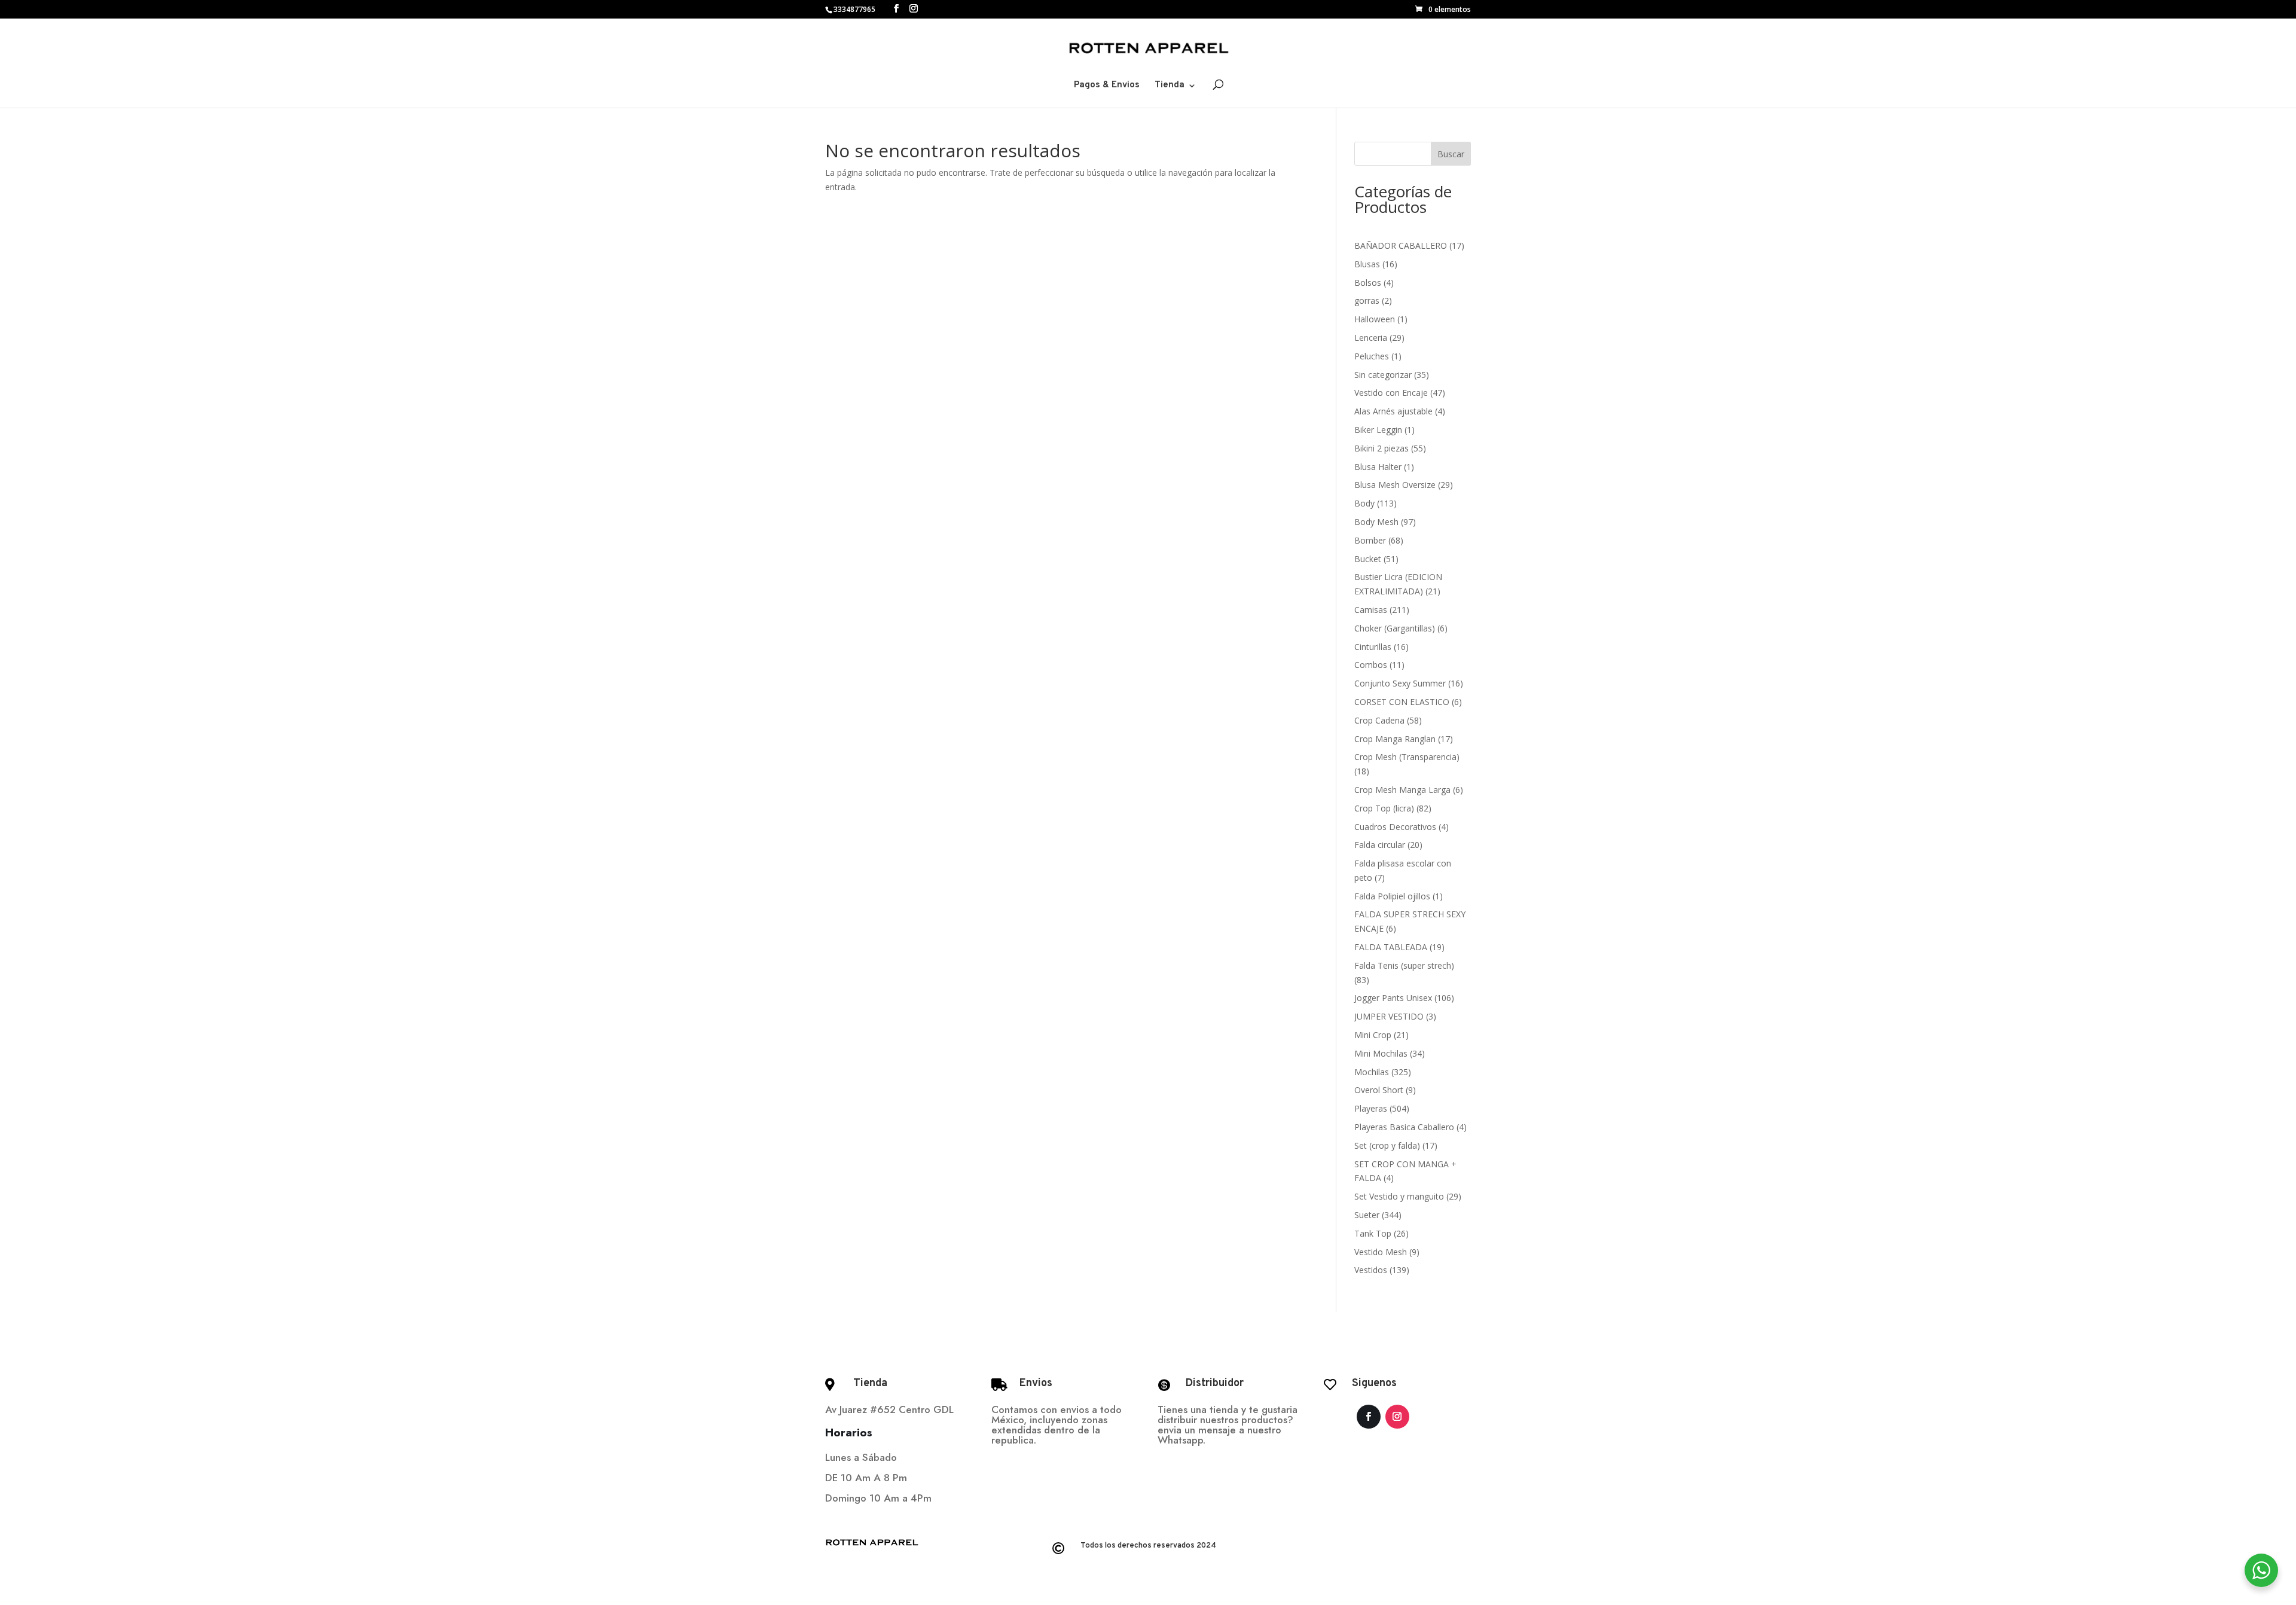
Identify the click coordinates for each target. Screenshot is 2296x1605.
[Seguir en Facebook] (1369, 1417)
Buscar (1451, 154)
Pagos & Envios (1107, 86)
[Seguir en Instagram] (1397, 1417)
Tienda (1170, 86)
